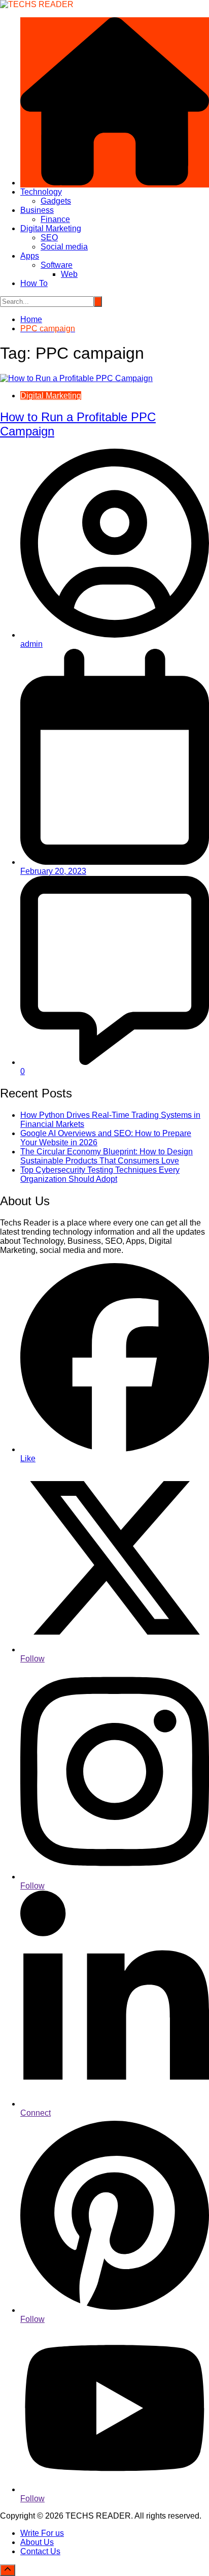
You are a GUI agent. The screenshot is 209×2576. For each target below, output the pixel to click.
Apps (30, 256)
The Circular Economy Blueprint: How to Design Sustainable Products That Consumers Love (107, 1156)
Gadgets (56, 201)
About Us (37, 2542)
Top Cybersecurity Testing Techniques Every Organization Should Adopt (100, 1174)
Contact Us (40, 2551)
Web (69, 274)
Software (57, 265)
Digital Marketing (51, 228)
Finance (55, 219)
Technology (41, 192)
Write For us (42, 2533)
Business (37, 210)
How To (34, 283)
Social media (64, 247)
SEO (49, 238)
